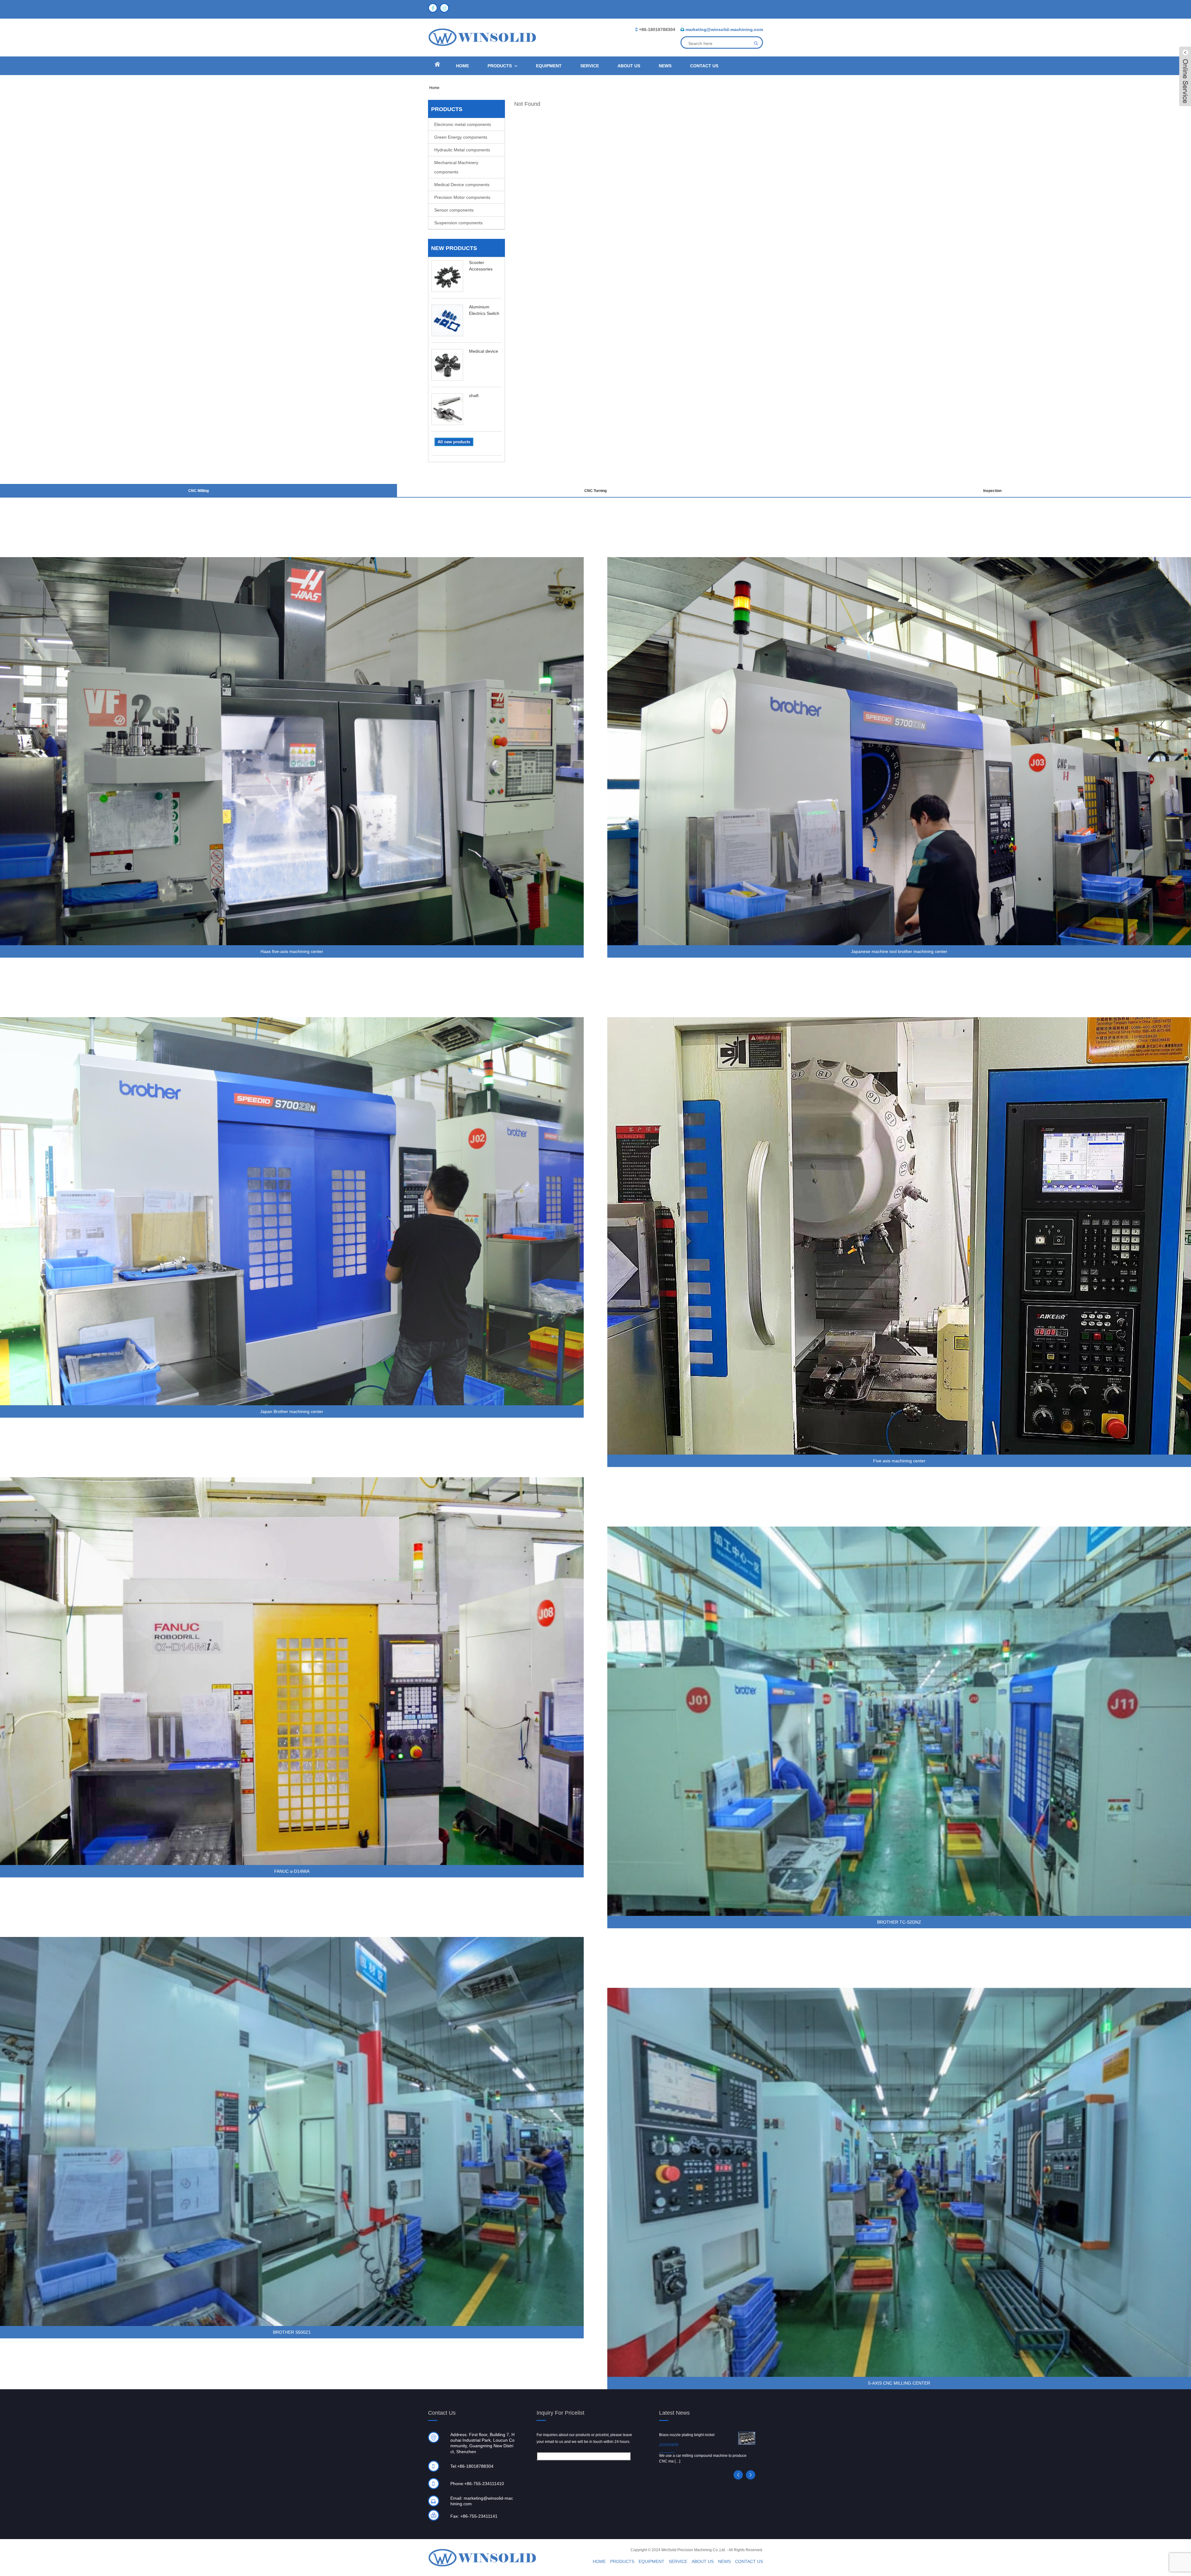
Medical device (484, 351)
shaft (474, 396)
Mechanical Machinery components (456, 167)
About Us (629, 66)
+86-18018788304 (657, 29)
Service (590, 66)
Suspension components (458, 223)
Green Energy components (461, 137)
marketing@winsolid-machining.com (724, 29)
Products (500, 66)
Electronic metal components (463, 124)
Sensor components (454, 210)
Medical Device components (462, 185)
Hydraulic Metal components (462, 150)
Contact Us (704, 66)
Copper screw (671, 2435)
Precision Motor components (462, 197)
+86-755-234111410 (484, 2484)
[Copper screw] (747, 2436)
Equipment (549, 66)
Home (462, 66)
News (665, 66)
